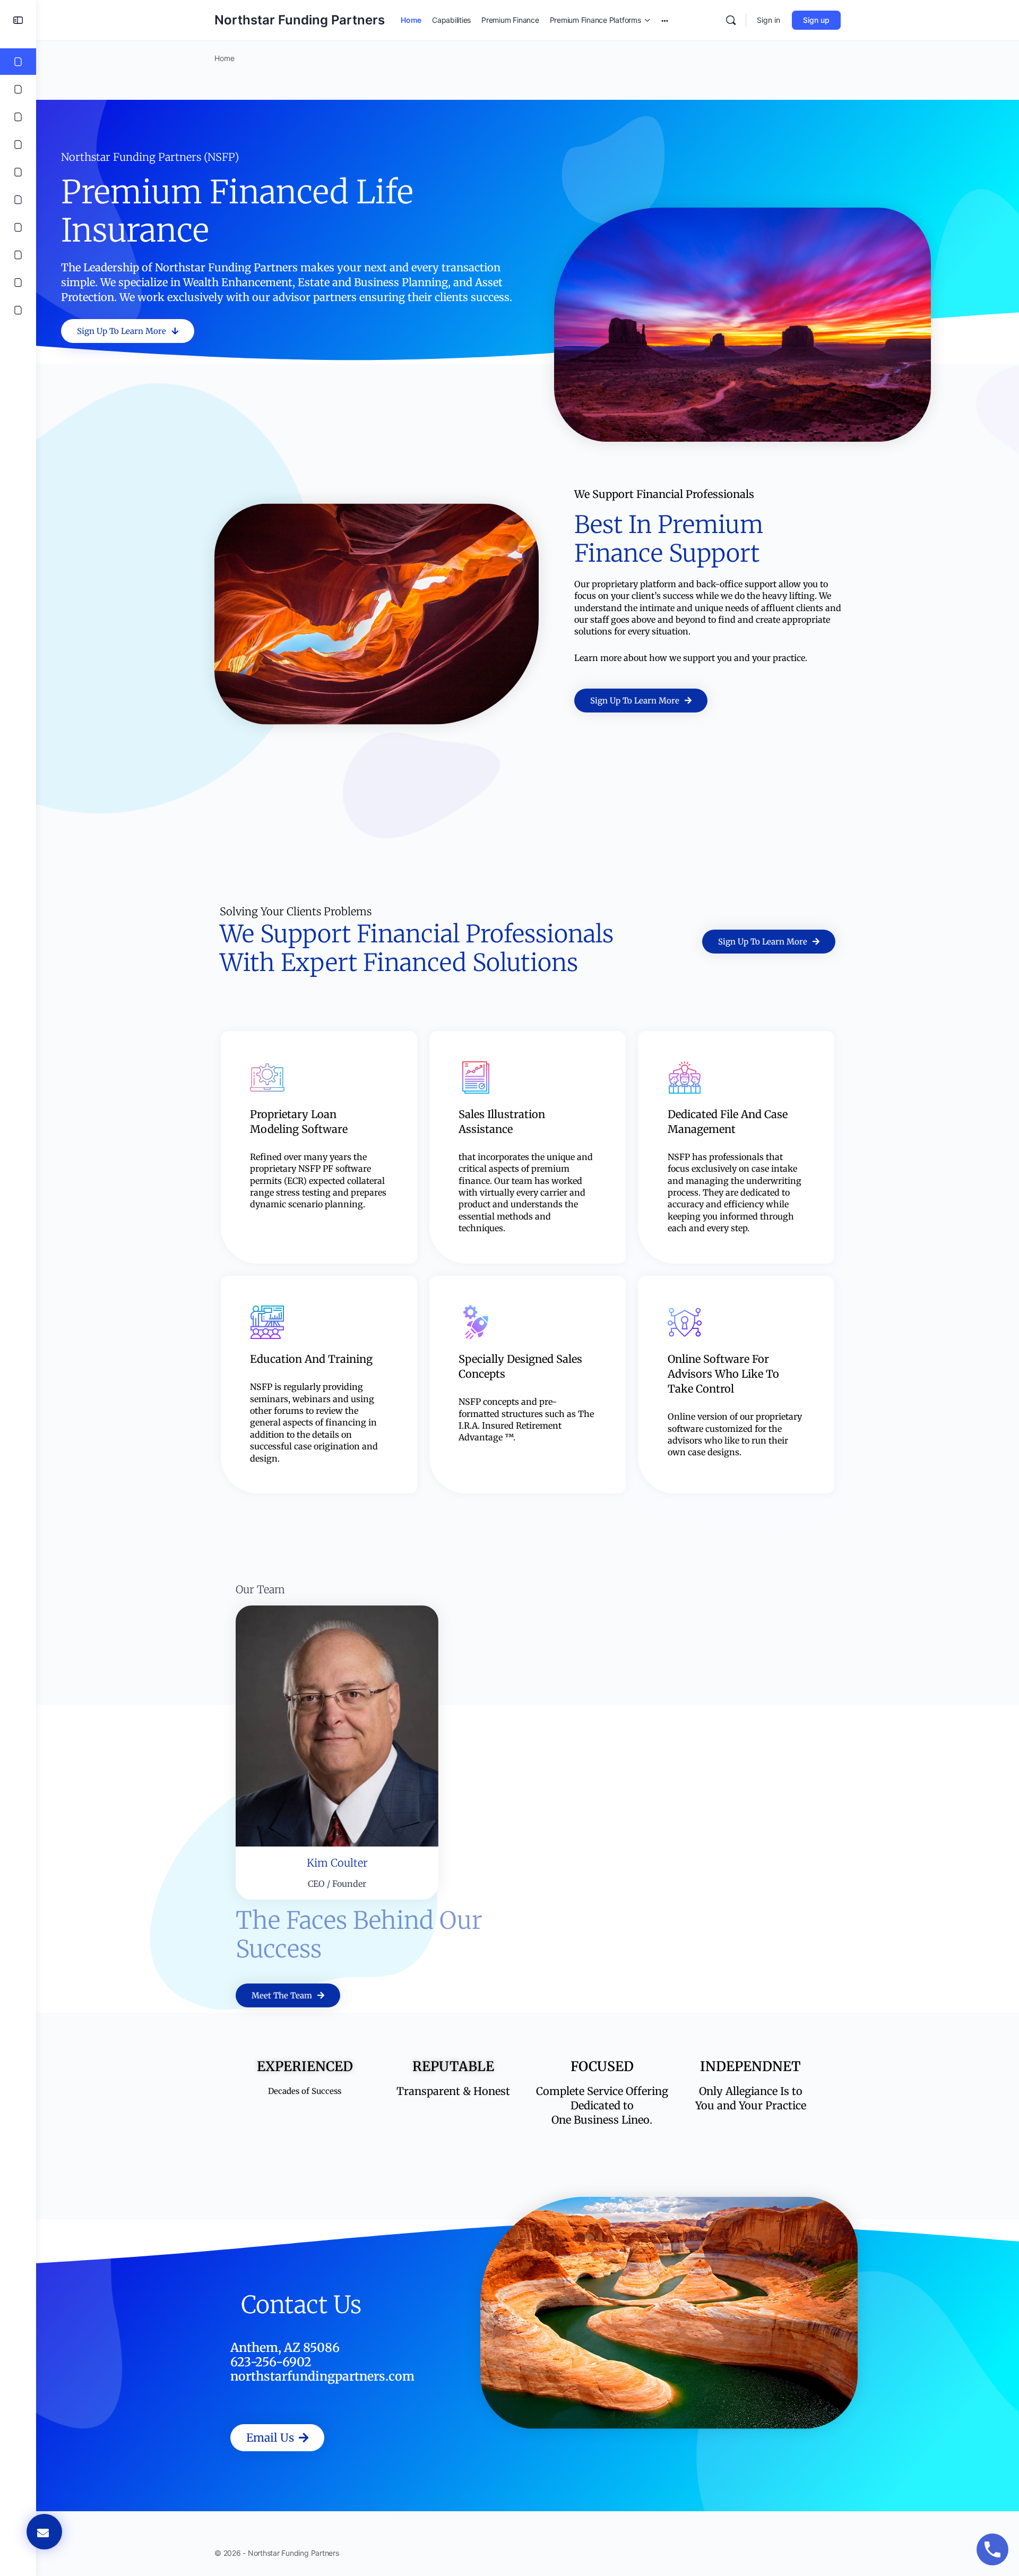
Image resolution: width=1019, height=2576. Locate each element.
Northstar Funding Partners (300, 20)
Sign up (816, 20)
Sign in (768, 20)
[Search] (731, 20)
